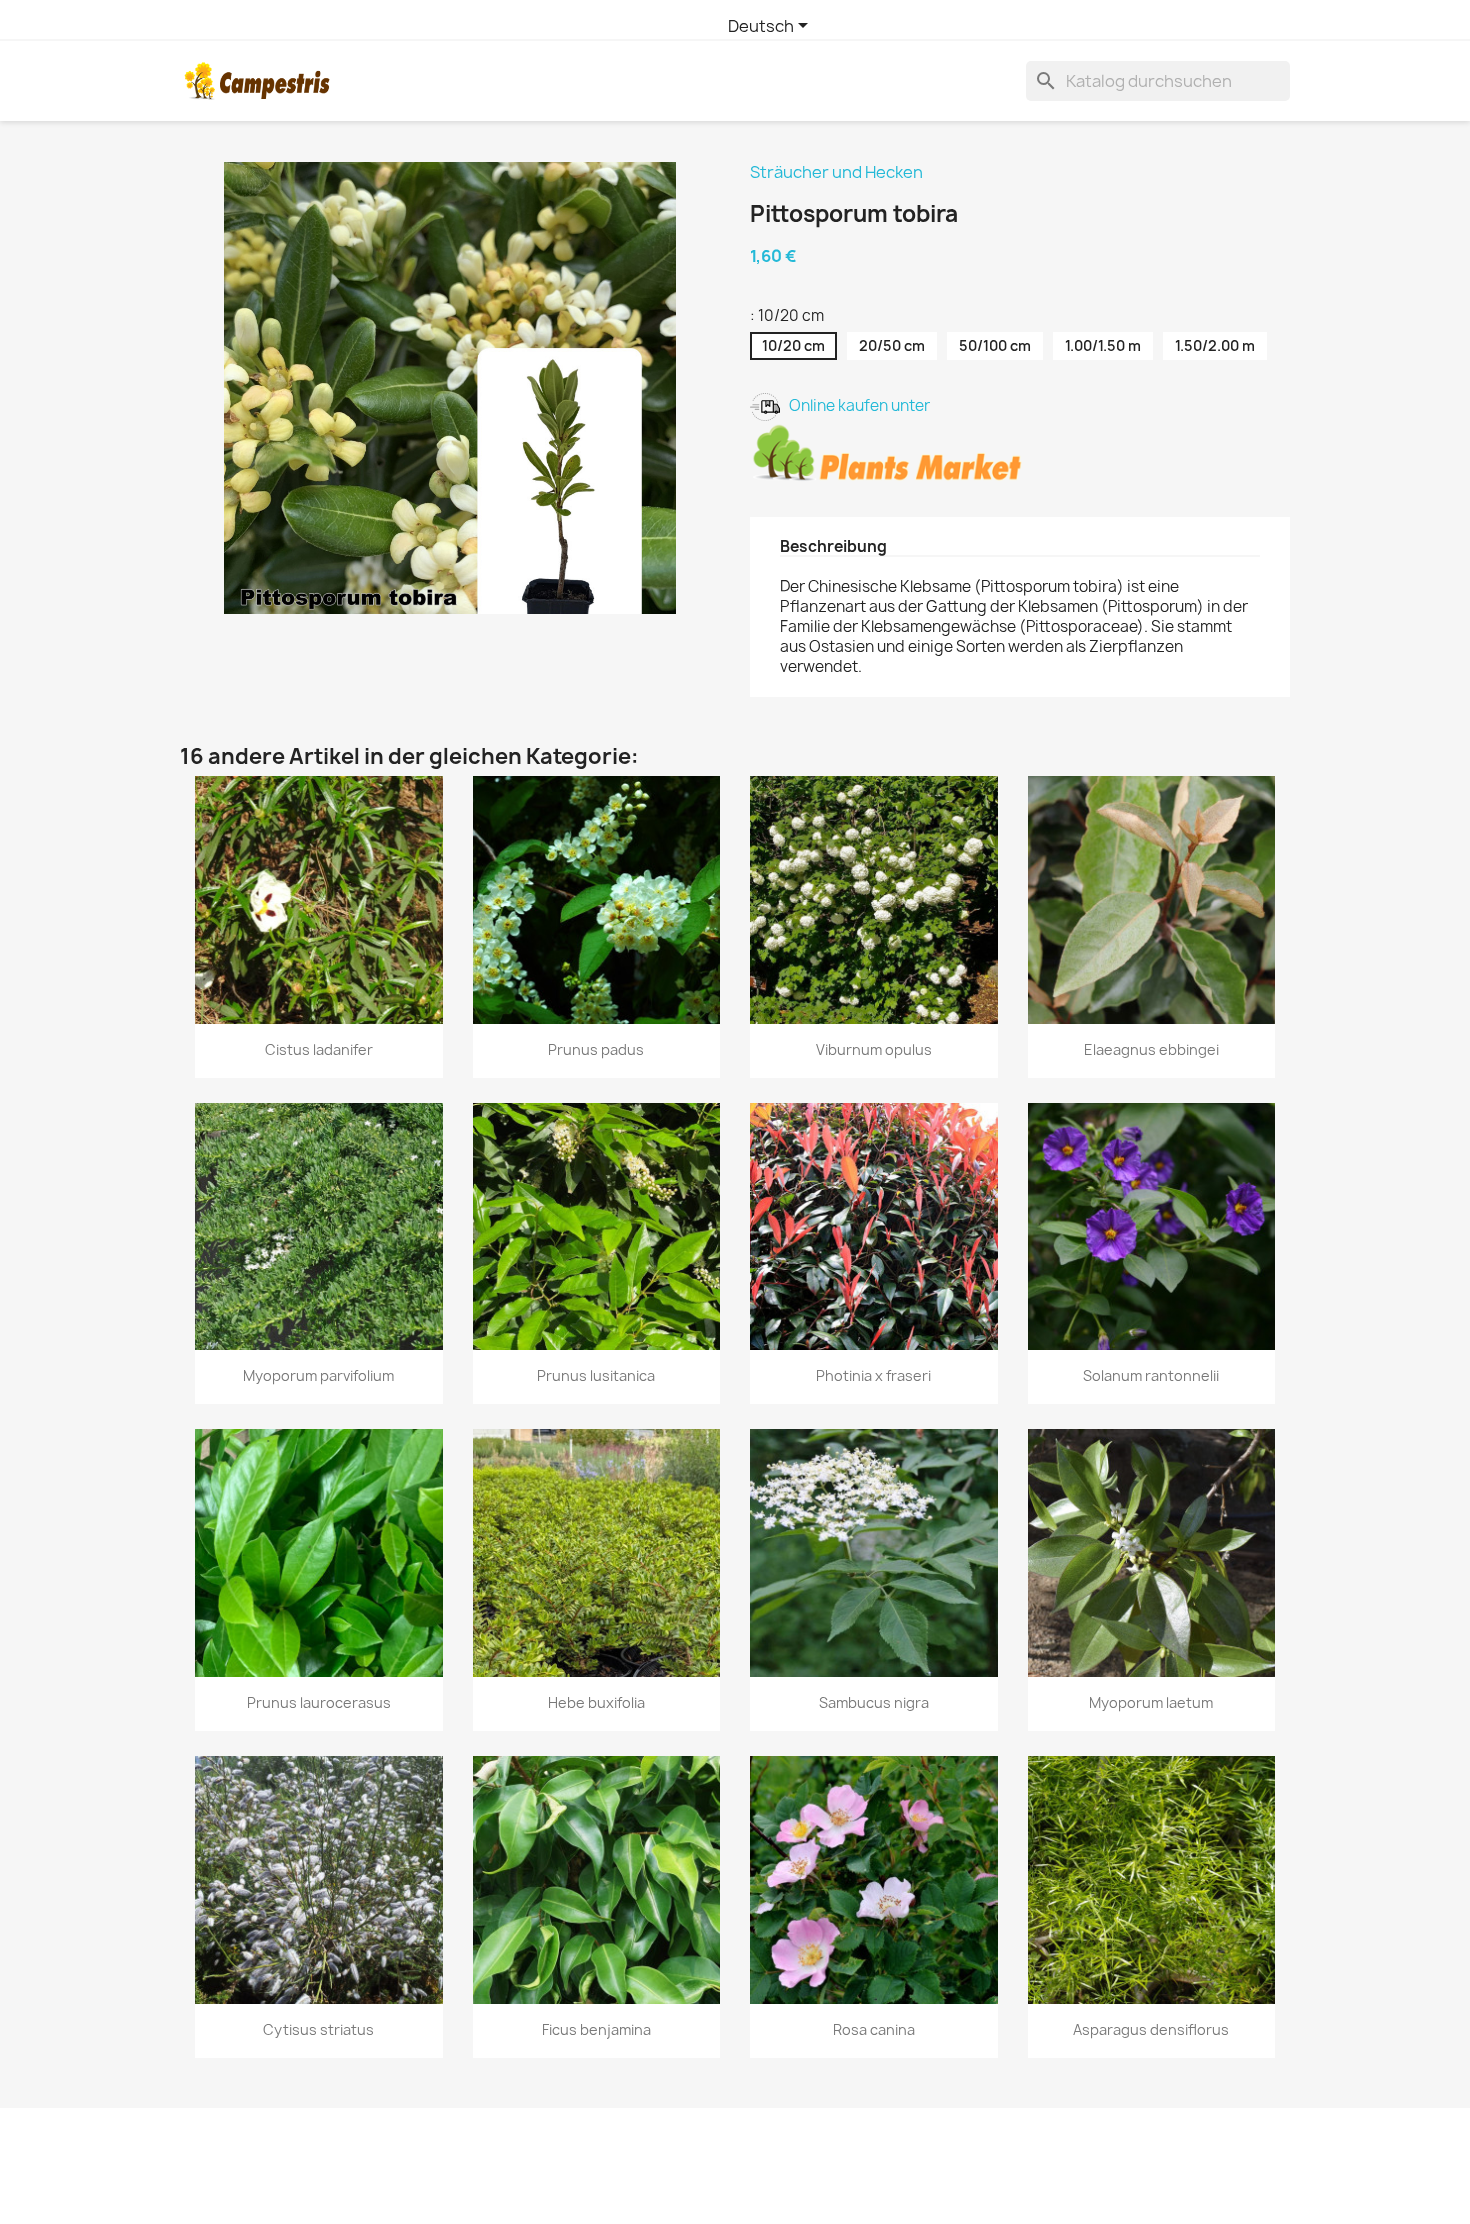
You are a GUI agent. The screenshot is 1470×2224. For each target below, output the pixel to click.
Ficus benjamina (596, 2029)
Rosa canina (874, 2029)
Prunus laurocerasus (319, 1702)
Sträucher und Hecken (836, 172)
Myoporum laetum (1151, 1702)
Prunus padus (596, 1049)
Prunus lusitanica (596, 1375)
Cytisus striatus (318, 2029)
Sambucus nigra (874, 1702)
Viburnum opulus (874, 1049)
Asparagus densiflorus (1151, 2029)
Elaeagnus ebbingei (1151, 1049)
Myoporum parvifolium (318, 1375)
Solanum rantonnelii (1151, 1375)
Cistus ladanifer (319, 1049)
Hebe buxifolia (596, 1702)
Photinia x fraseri (873, 1375)
